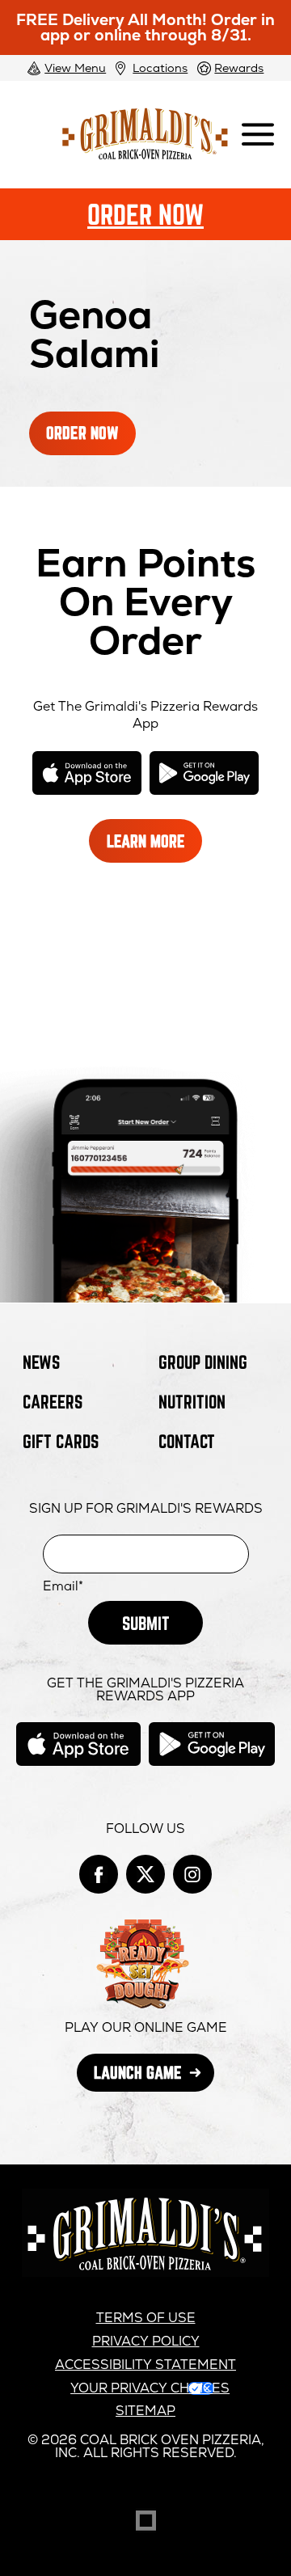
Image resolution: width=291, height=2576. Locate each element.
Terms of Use (146, 2318)
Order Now (145, 214)
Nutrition (192, 1402)
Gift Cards (61, 1441)
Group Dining (203, 1362)
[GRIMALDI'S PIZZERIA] (145, 2272)
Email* (63, 1586)
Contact (187, 1441)
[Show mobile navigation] (258, 135)
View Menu (75, 68)
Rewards (239, 68)
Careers (53, 1402)
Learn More (154, 847)
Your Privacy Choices (150, 2388)
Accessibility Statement (145, 2365)
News (41, 1362)
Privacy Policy (146, 2341)
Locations (160, 68)
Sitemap (145, 2411)
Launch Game (154, 2077)
